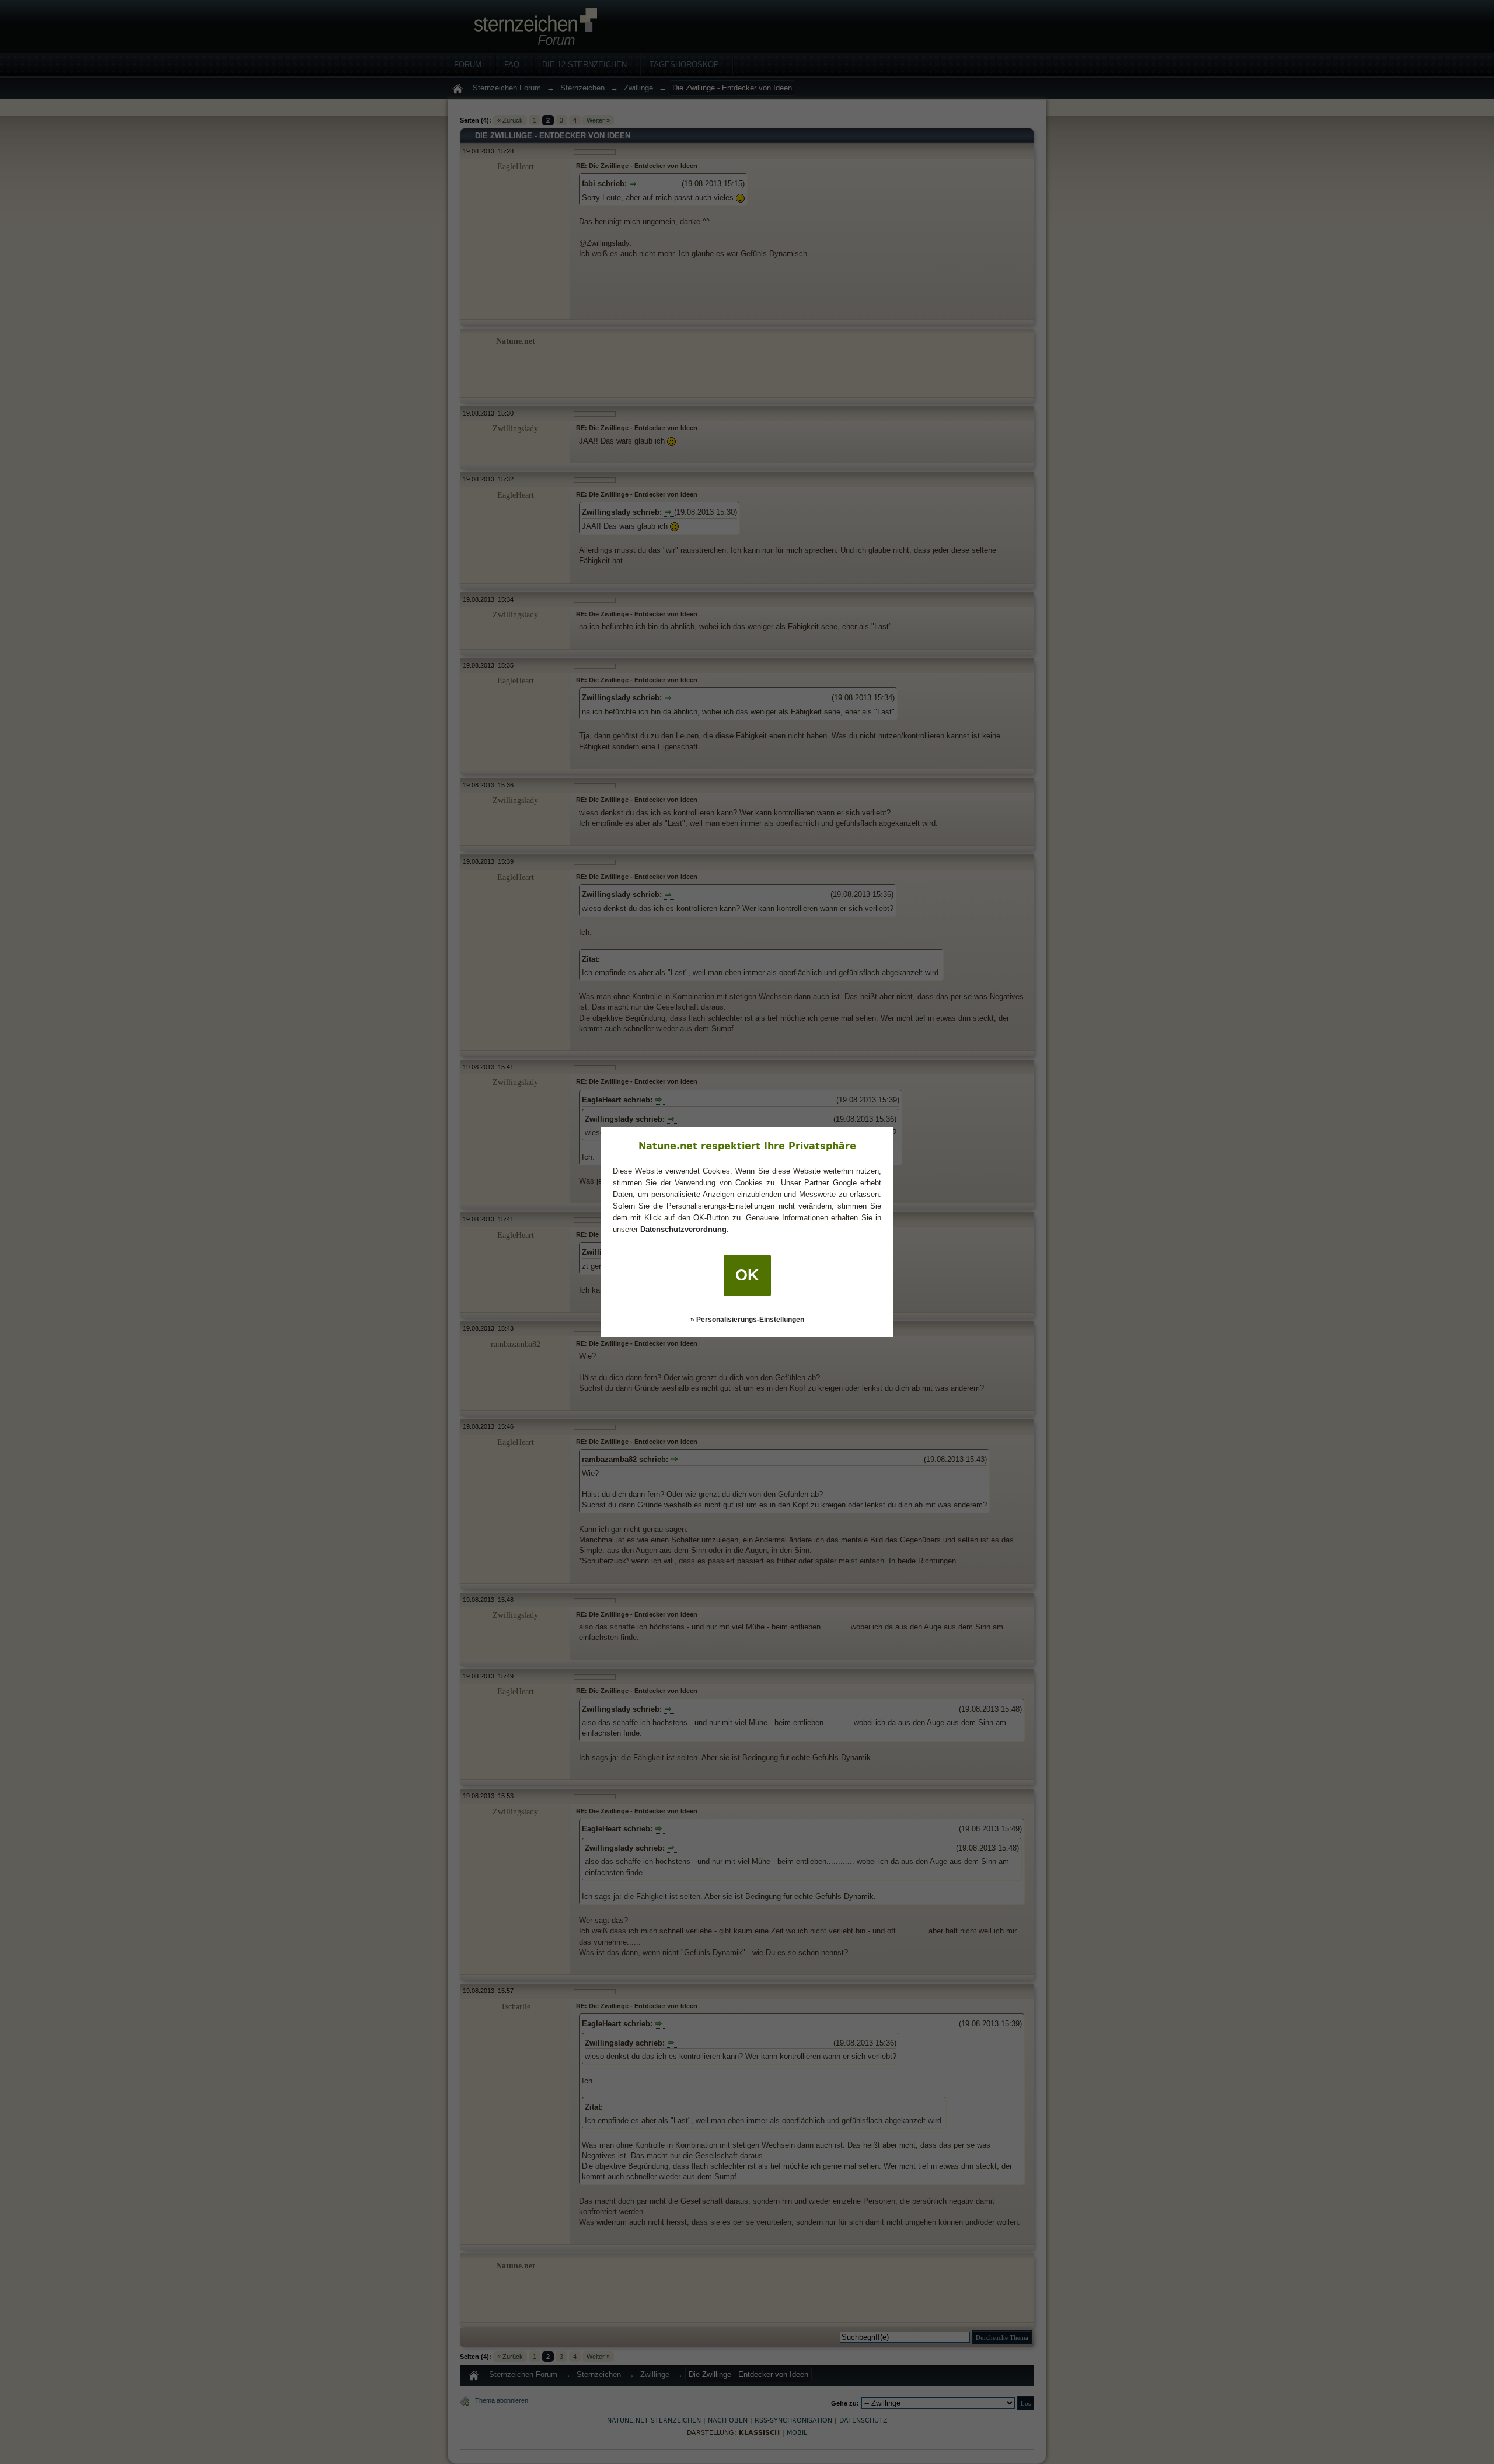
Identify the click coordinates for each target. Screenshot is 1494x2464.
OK (747, 1275)
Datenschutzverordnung (683, 1229)
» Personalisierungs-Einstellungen (747, 1320)
